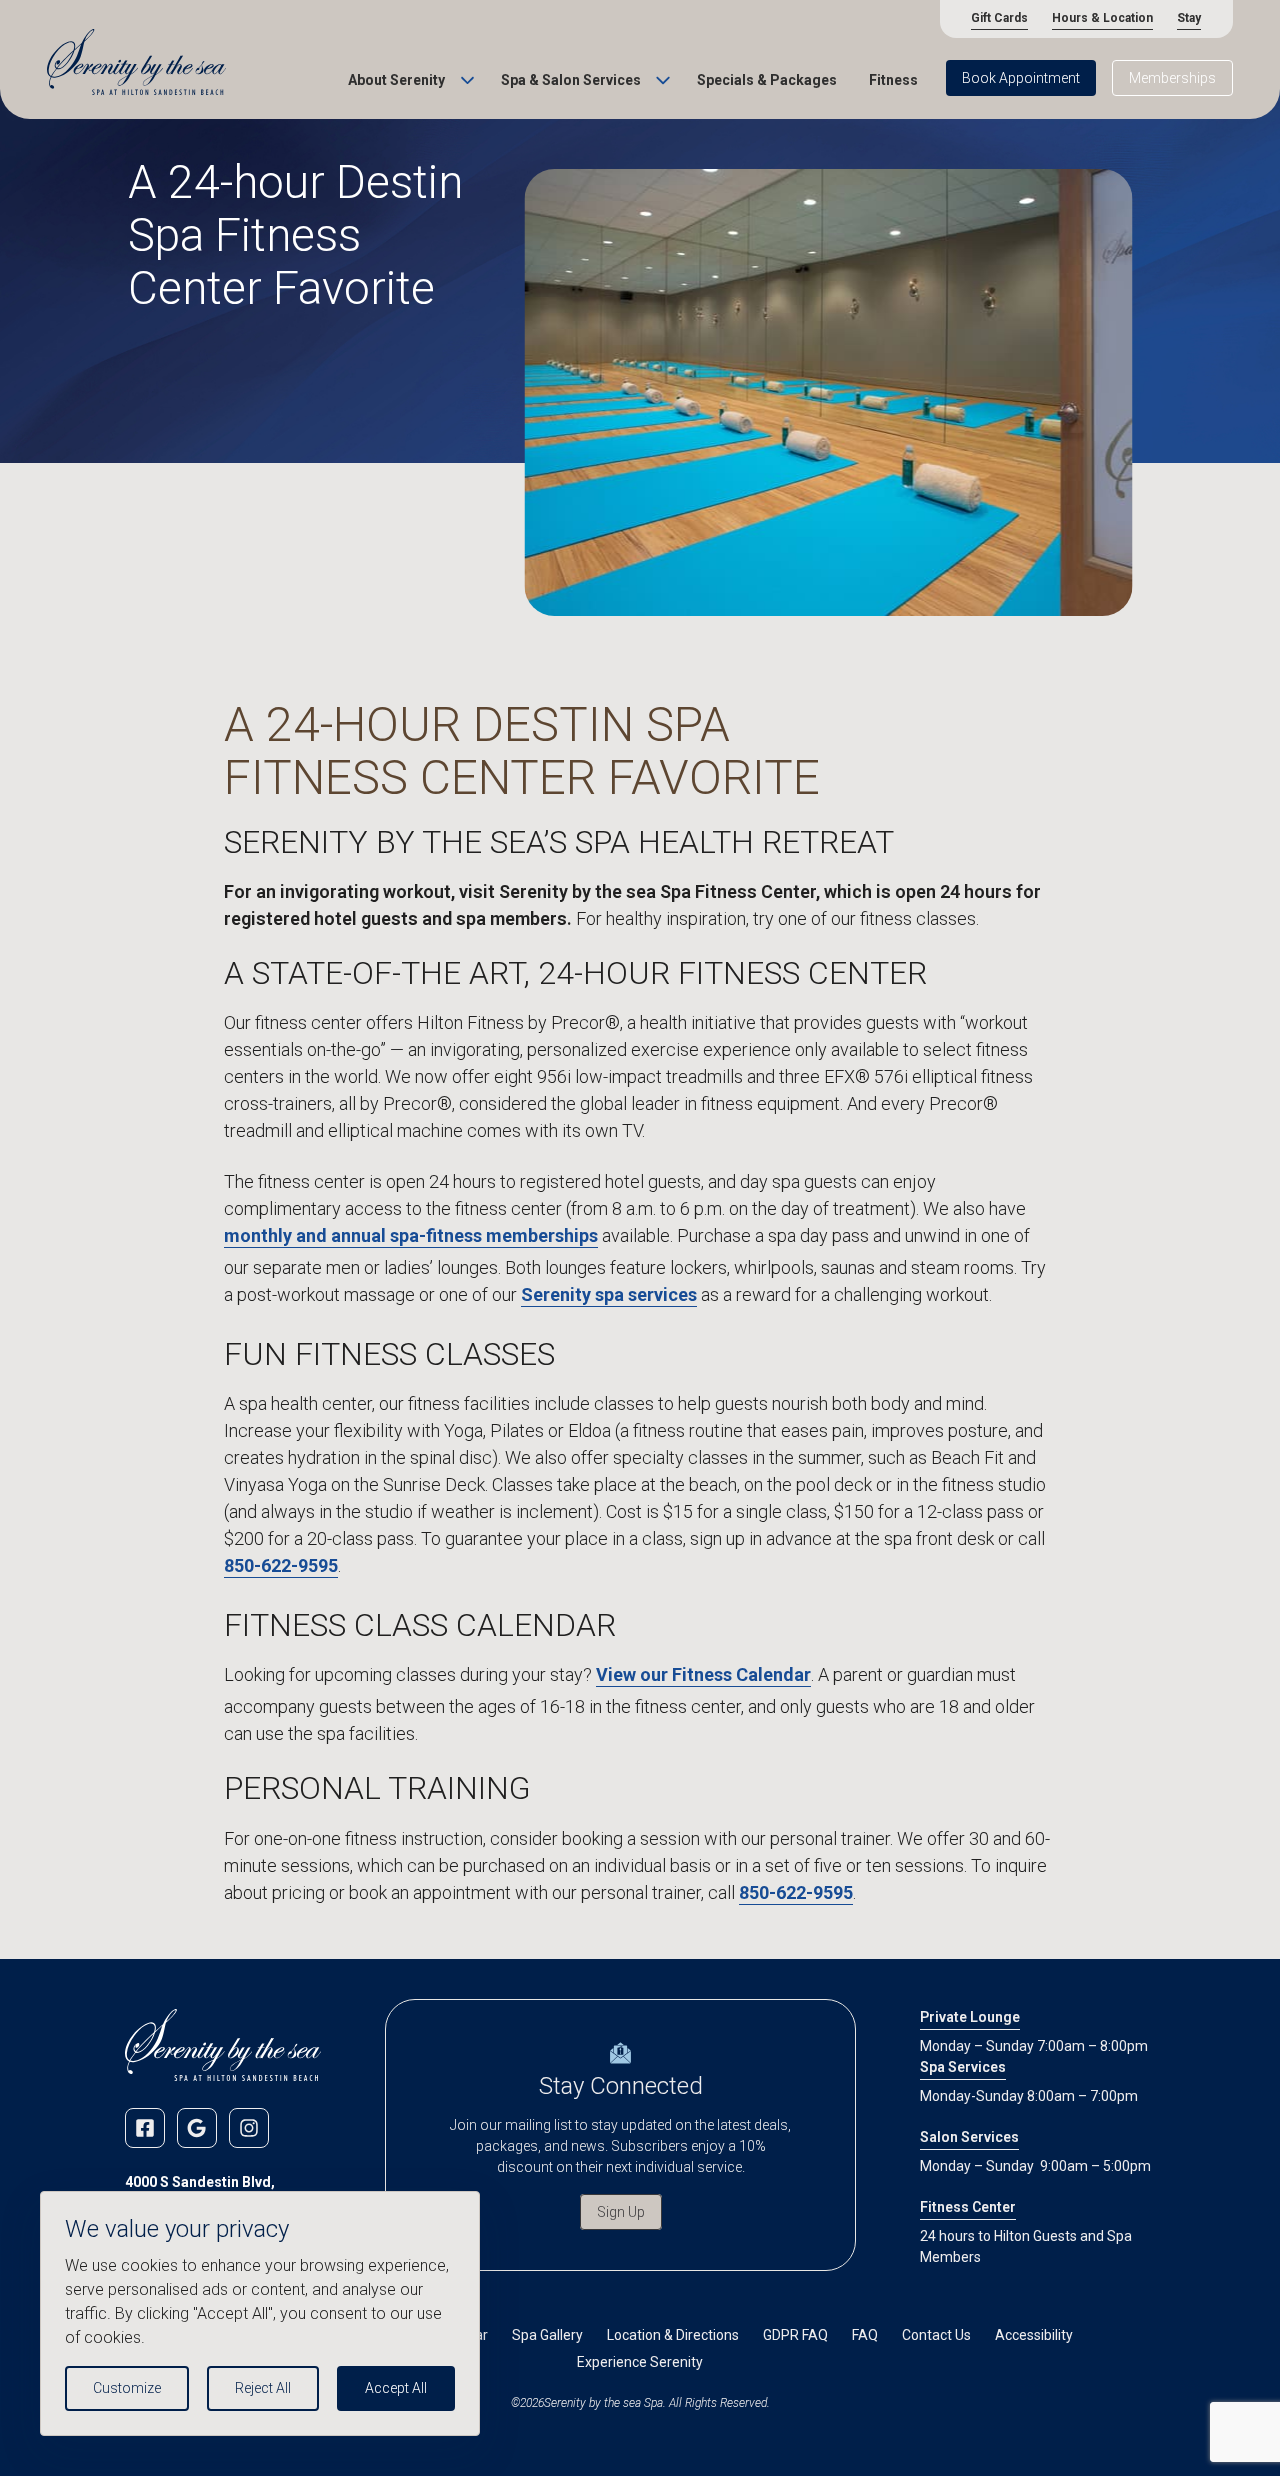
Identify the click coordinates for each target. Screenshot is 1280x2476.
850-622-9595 (281, 1565)
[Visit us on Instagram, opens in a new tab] (249, 2128)
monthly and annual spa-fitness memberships (411, 1235)
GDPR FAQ (795, 2335)
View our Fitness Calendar (703, 1674)
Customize (127, 2388)
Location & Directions (673, 2335)
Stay (1189, 18)
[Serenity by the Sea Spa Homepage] (136, 63)
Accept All (396, 2388)
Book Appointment (1021, 78)
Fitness (893, 80)
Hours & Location (1102, 18)
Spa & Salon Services (571, 80)
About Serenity (396, 80)
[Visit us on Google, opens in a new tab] (197, 2128)
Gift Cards (999, 18)
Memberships (1172, 78)
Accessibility (1034, 2335)
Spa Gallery (547, 2335)
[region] (260, 2313)
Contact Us (936, 2335)
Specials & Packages (767, 80)
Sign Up (621, 2212)
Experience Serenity (640, 2362)
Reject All (263, 2388)
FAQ (865, 2335)
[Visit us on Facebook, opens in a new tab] (145, 2128)
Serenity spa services (609, 1294)
